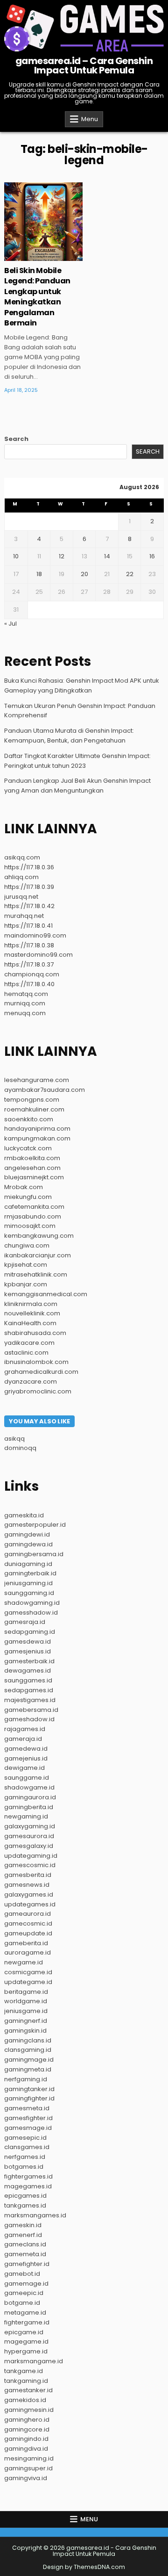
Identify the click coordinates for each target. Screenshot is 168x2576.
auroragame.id (28, 1952)
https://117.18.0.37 (29, 964)
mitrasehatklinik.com (36, 1274)
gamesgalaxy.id (29, 1846)
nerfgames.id (25, 2157)
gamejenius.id (26, 1758)
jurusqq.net (21, 897)
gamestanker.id (28, 2390)
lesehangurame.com (37, 1080)
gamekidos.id (25, 2400)
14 (107, 556)
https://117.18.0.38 (29, 945)
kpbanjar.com (26, 1284)
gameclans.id (25, 2244)
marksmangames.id (35, 2215)
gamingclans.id (28, 2040)
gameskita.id (24, 1515)
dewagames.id (28, 1670)
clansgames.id (27, 2147)
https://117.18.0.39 (29, 887)
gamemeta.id (25, 2254)
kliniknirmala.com (31, 1304)
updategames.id (30, 1904)
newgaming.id (26, 1816)
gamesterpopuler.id (35, 1525)
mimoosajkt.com (30, 1226)
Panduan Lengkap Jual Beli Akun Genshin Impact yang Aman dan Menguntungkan (77, 786)
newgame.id (24, 1962)
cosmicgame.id (28, 1972)
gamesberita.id (28, 1875)
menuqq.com (25, 1013)
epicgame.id (24, 2332)
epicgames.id (25, 2196)
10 (16, 556)
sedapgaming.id (30, 1632)
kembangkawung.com (39, 1236)
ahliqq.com (21, 877)
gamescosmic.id (30, 1865)
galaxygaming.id (30, 1826)
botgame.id (22, 2303)
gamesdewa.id (28, 1642)
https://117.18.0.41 (28, 926)
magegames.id (28, 2186)
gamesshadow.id (31, 1613)
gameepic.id (24, 2293)
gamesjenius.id (28, 1651)
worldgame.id (26, 2001)
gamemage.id (26, 2284)
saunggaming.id (29, 1593)
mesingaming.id (29, 2458)
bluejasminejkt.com (34, 1177)
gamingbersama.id (34, 1554)
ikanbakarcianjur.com (38, 1255)
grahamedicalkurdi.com (41, 1372)
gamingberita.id (29, 1807)
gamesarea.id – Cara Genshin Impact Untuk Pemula (84, 65)
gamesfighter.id (28, 2118)
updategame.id (28, 1982)
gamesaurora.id (29, 1836)
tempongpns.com (32, 1100)
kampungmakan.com (37, 1138)
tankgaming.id (26, 2381)
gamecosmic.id (28, 1923)
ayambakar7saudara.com (45, 1090)
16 (152, 556)
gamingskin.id (25, 2031)
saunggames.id (28, 1680)
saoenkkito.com (29, 1119)
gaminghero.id (27, 2420)
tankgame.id (24, 2371)
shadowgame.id (29, 1787)
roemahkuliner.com (34, 1109)
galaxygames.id (29, 1894)
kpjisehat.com (26, 1265)
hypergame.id (26, 2351)
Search (16, 439)
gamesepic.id (25, 2138)
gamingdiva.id (26, 2449)
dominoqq (20, 1448)
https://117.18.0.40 (29, 984)
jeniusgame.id (26, 2011)
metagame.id (25, 2313)
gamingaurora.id (30, 1797)
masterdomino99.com (38, 955)
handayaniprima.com (37, 1129)
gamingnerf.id (26, 2021)
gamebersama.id (31, 1710)
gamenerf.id (23, 2235)
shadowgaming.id (32, 1603)
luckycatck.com (28, 1148)
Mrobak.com (24, 1187)
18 (39, 574)
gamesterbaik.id (29, 1661)
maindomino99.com (35, 935)
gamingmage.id (29, 2060)
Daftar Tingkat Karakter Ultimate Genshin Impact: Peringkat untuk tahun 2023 (77, 761)
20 (84, 574)
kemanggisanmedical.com (46, 1294)
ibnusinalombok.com (36, 1362)
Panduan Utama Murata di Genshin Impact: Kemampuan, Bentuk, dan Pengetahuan (69, 736)
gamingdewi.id (27, 1534)
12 (62, 556)
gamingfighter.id (29, 2098)
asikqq (14, 1439)
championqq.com (32, 974)
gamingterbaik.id (30, 1573)
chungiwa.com (27, 1245)
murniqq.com (25, 1003)
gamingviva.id (26, 2478)
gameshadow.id (29, 1719)
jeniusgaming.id (28, 1583)
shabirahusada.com (35, 1333)
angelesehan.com (32, 1168)
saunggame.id (27, 1778)
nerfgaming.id (26, 2079)
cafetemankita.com (34, 1207)
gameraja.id (23, 1739)
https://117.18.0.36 (29, 867)
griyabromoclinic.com (38, 1391)
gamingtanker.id (29, 2089)
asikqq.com (22, 857)
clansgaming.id (28, 2050)
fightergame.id (27, 2322)
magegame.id (26, 2341)
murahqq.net (24, 916)
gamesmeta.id (27, 2108)
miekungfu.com (28, 1197)
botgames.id (24, 2167)
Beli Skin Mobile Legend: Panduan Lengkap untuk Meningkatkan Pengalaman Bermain (37, 297)
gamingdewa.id (28, 1544)
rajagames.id (25, 1729)
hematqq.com (26, 994)
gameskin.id (23, 2225)
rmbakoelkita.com (32, 1158)
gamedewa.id (26, 1749)
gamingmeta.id (28, 2069)
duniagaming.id (28, 1564)
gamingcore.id (27, 2429)
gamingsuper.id (28, 2468)
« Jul (10, 624)
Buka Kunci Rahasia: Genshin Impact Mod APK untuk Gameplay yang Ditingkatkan (82, 685)
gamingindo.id (26, 2439)
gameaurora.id (28, 1914)
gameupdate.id (28, 1933)
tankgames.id (25, 2205)
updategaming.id (31, 1856)
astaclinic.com (26, 1353)
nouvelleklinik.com (32, 1313)
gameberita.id (26, 1943)
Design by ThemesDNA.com (84, 2567)
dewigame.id (24, 1768)
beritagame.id (26, 1992)
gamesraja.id (25, 1622)
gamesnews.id (27, 1885)
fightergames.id (28, 2176)
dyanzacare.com (31, 1382)
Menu (90, 119)
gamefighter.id (27, 2264)
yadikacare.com (29, 1343)
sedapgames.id (29, 1690)
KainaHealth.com (30, 1323)
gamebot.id (22, 2274)
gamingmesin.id (29, 2410)
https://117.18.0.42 (29, 906)
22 (130, 574)
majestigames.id (30, 1700)
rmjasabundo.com (33, 1216)
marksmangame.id (34, 2361)
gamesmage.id (28, 2128)
